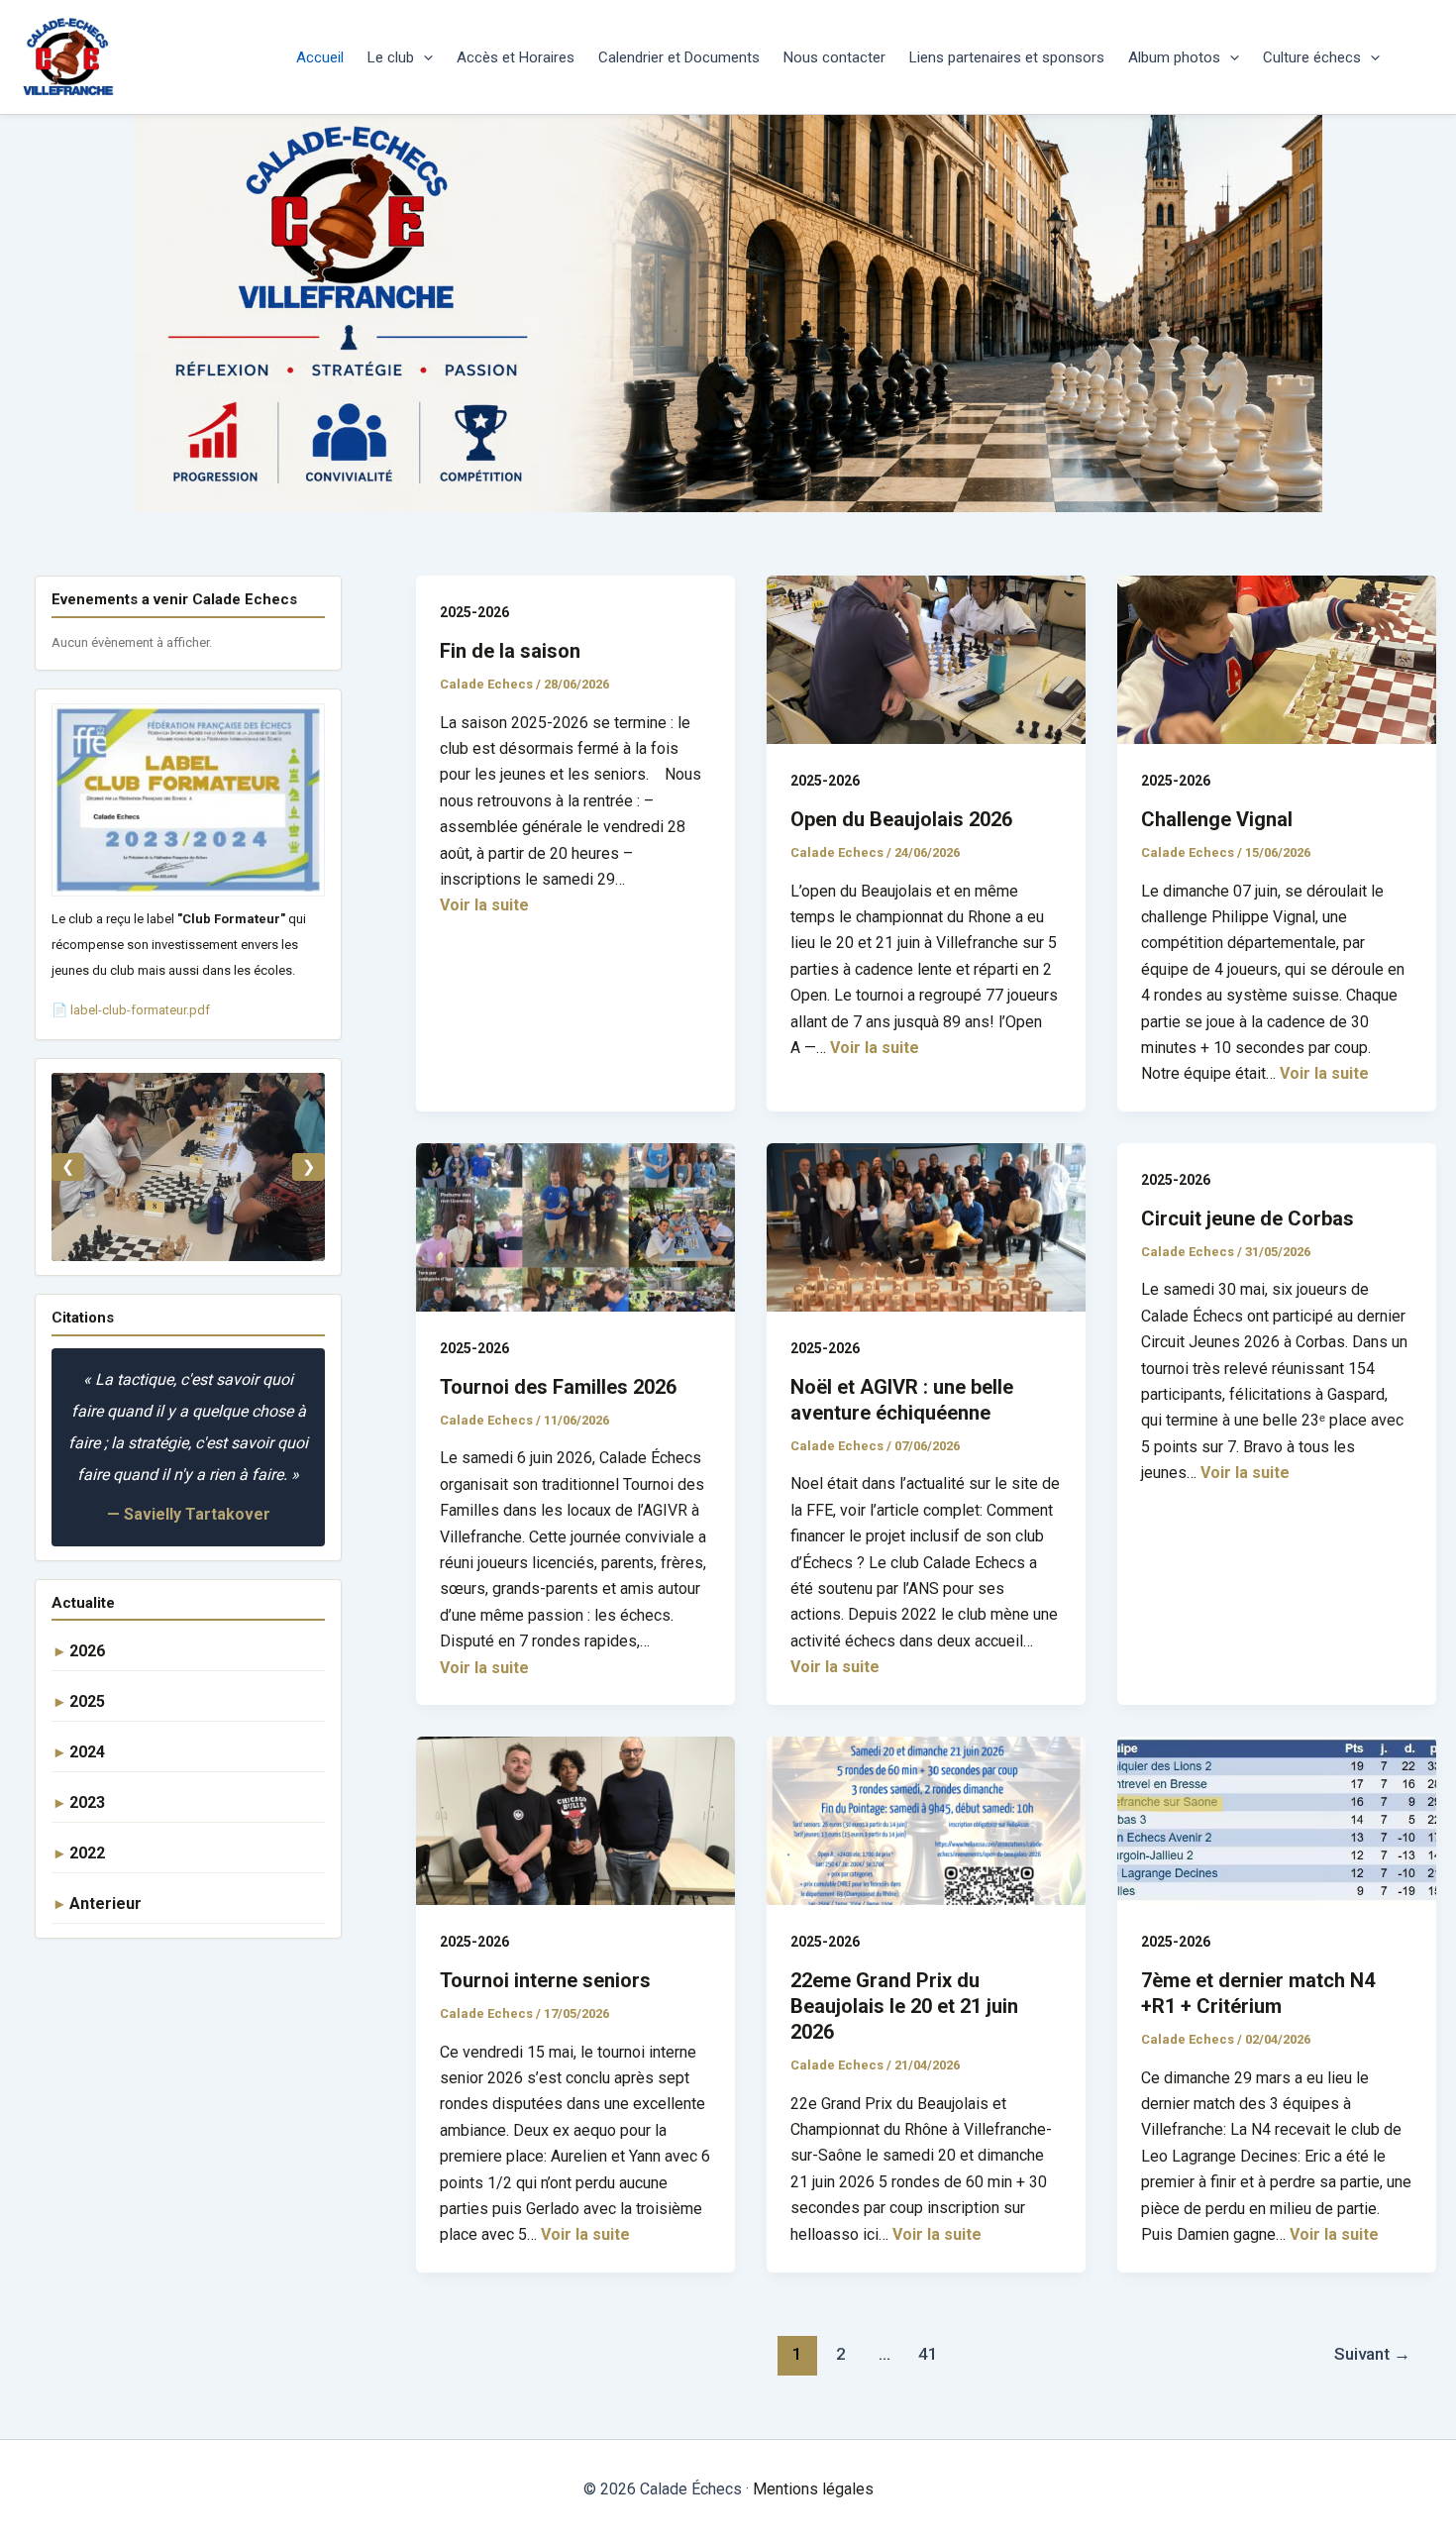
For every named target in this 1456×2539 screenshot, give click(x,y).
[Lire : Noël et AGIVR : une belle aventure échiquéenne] (926, 1226)
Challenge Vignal (1217, 819)
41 (928, 2354)
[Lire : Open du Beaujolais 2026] (926, 658)
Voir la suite (484, 905)
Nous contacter (834, 57)
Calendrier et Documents (679, 57)
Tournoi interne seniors (545, 1980)
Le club (391, 57)
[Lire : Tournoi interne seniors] (575, 1819)
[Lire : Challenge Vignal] (1277, 658)
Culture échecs (1312, 57)
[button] (423, 57)
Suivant (1372, 2354)
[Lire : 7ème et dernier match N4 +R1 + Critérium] (1277, 1819)
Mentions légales (813, 2489)
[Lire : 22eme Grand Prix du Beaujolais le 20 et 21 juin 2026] (926, 1819)
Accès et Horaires (516, 57)
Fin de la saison (510, 651)
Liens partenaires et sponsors (1007, 57)
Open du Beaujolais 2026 (901, 819)
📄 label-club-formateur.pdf (131, 1010)
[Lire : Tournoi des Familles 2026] (575, 1226)
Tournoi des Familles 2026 (558, 1387)
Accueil (320, 57)
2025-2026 (474, 612)
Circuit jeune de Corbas (1248, 1218)
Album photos (1174, 57)
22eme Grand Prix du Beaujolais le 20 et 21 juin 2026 (904, 2006)
